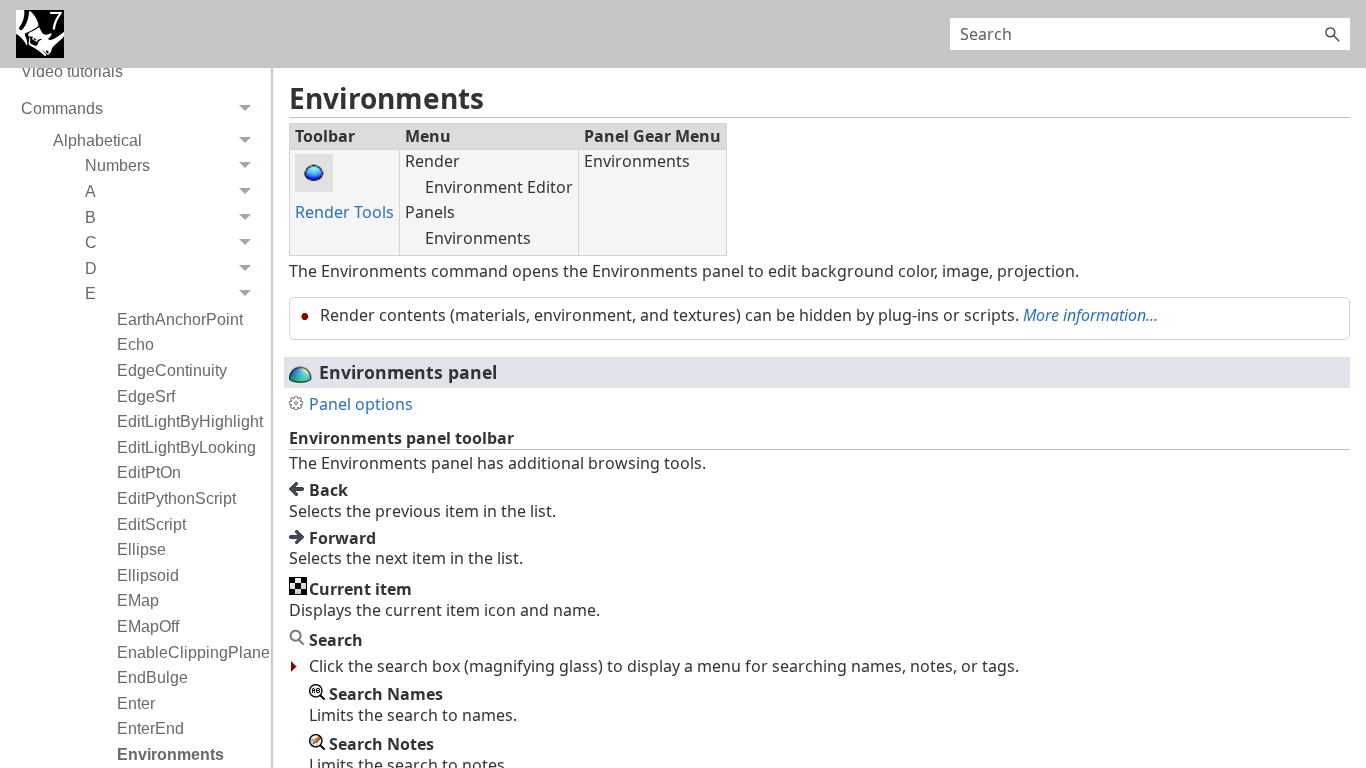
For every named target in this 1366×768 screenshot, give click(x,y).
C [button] (91, 242)
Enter (136, 703)
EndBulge (152, 677)
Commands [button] (62, 108)
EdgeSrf (146, 396)
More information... (1090, 315)
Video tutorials (72, 71)
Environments (170, 754)
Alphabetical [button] (97, 140)
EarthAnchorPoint (180, 319)
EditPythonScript (176, 498)
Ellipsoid (148, 575)
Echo (135, 344)
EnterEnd (150, 728)
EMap (138, 600)
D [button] (91, 268)
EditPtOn (149, 472)
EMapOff (148, 626)
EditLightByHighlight (189, 421)
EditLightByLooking (186, 447)
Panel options (361, 404)
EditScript (151, 524)
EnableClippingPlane (189, 652)
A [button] (90, 191)
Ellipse (141, 549)
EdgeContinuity (172, 370)
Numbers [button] (117, 165)
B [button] (90, 217)
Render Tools (344, 212)
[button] (1332, 34)
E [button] (90, 293)
